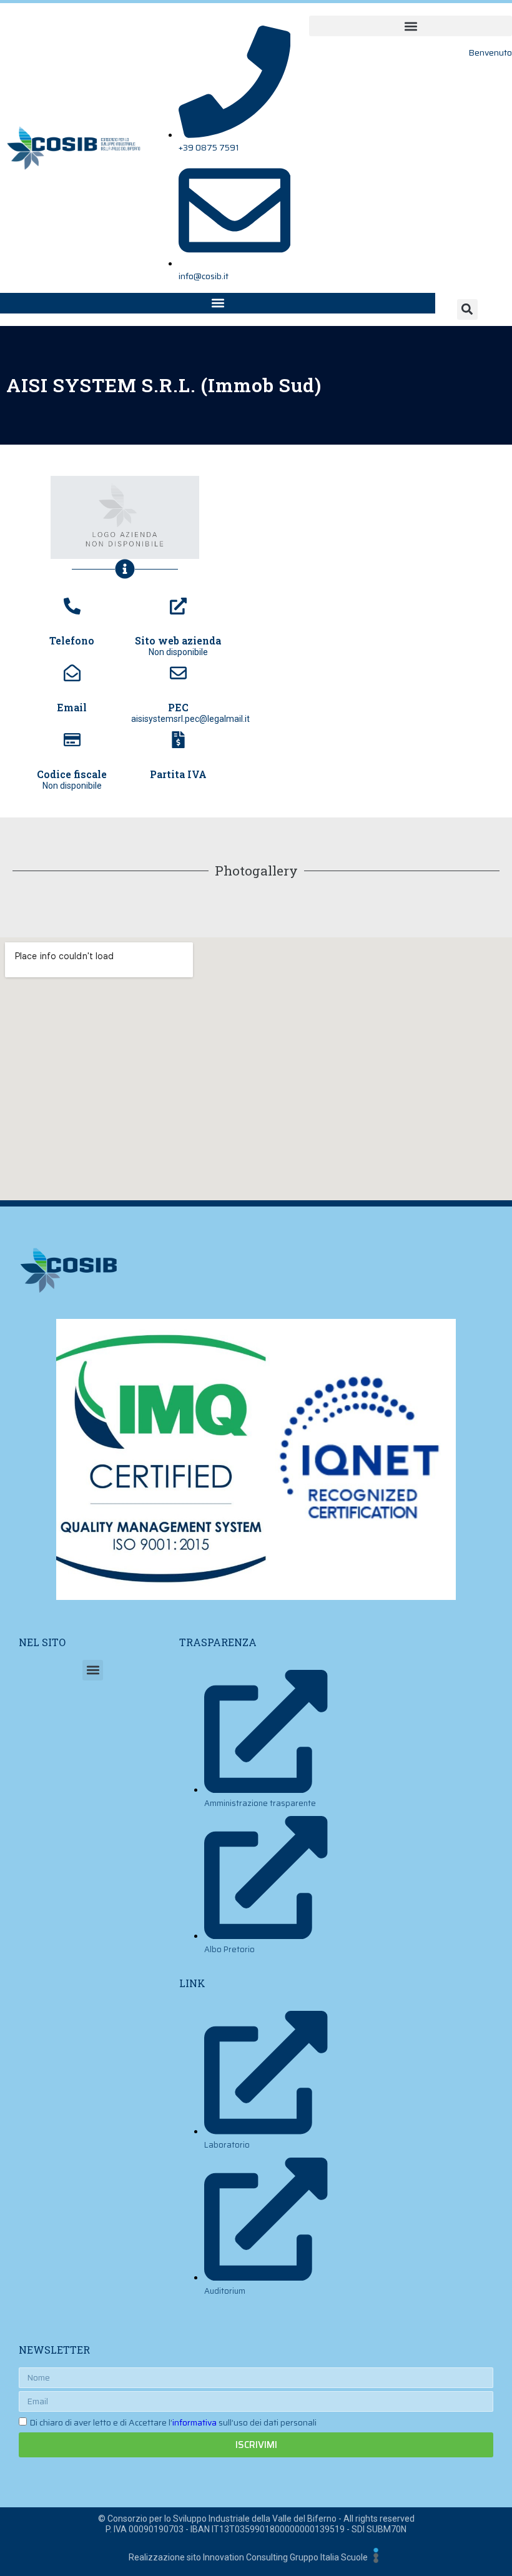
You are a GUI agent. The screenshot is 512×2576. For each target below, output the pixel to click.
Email (72, 707)
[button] (411, 26)
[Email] (72, 673)
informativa (194, 2422)
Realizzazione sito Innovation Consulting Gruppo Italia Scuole (248, 2557)
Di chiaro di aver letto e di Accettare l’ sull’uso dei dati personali (173, 2422)
